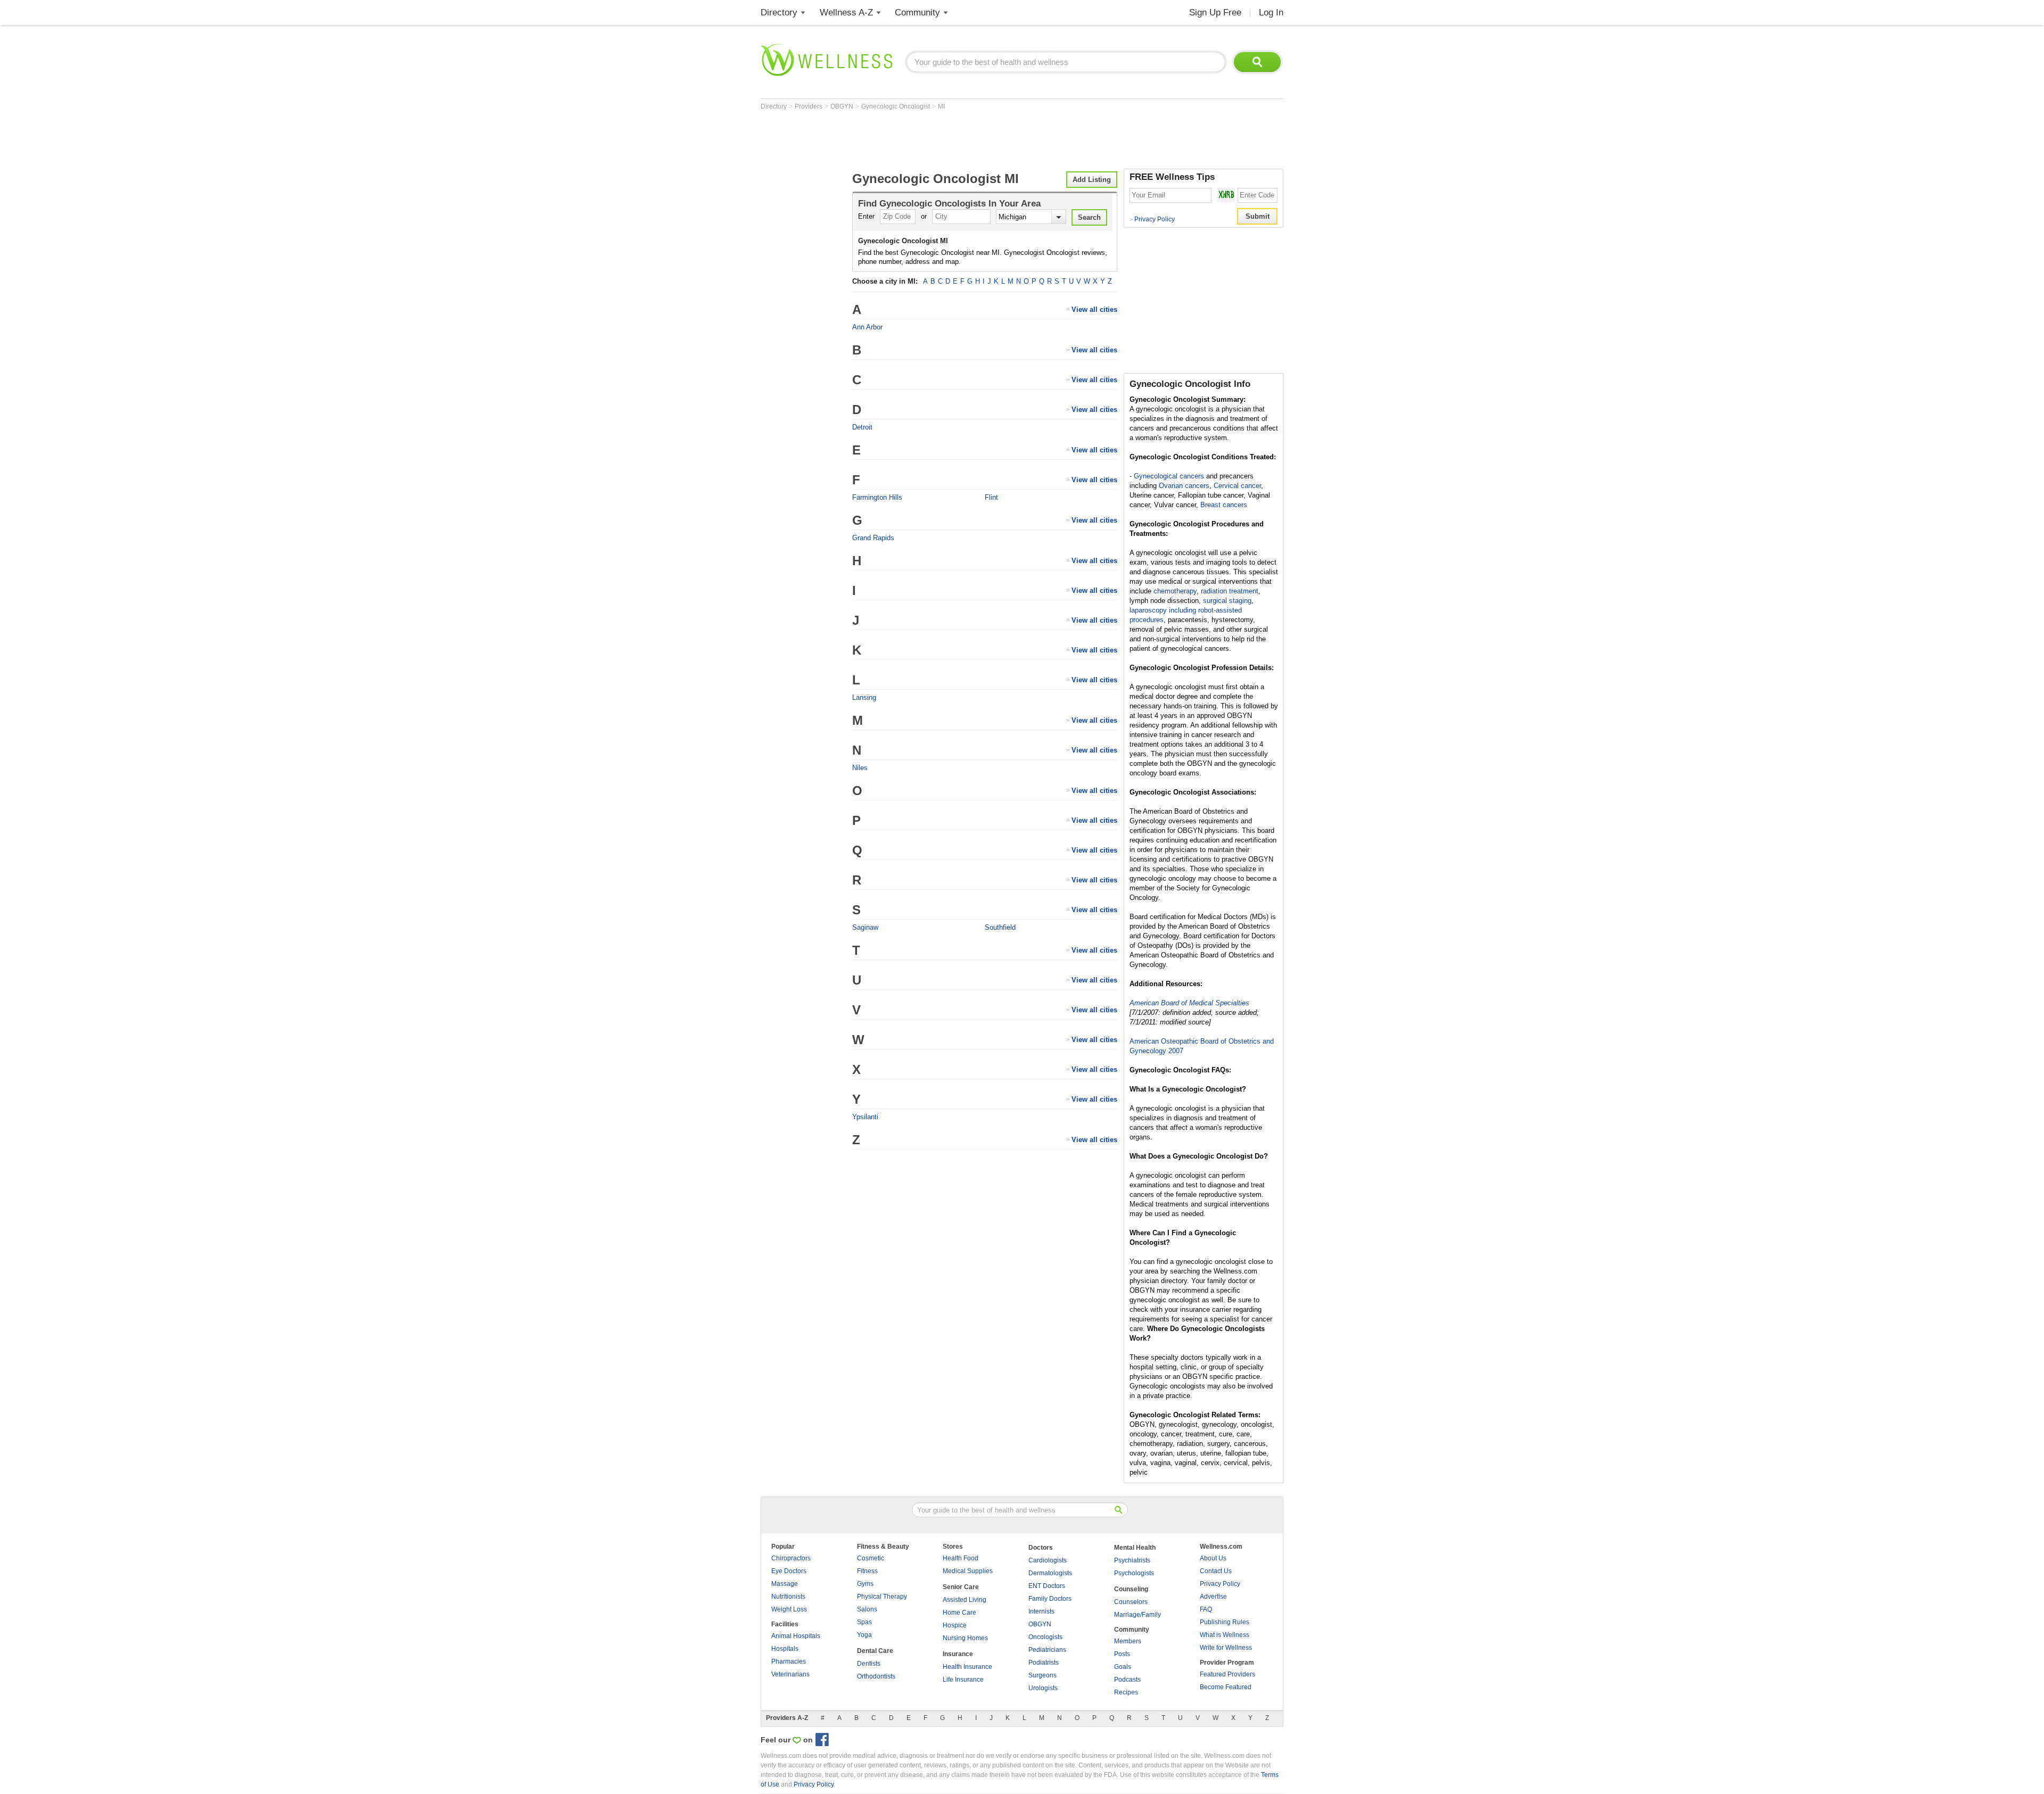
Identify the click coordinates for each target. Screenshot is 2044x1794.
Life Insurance (963, 1680)
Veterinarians (790, 1674)
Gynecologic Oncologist (896, 106)
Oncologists (1045, 1637)
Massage (785, 1584)
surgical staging (1227, 601)
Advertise (1213, 1597)
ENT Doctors (1047, 1586)
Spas (864, 1622)
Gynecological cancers (1169, 476)
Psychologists (1134, 1573)
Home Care (959, 1613)
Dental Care (875, 1651)
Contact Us (1216, 1571)
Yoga (864, 1635)
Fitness (867, 1571)
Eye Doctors (789, 1571)
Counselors (1131, 1602)
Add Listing (1092, 180)
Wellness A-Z (846, 13)
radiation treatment (1230, 591)
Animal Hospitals (796, 1636)
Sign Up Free (1215, 13)
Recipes (1126, 1692)
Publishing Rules (1225, 1622)
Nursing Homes (965, 1638)
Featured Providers (1227, 1674)
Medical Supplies (968, 1571)
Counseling (1131, 1589)
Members (1128, 1641)
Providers (809, 106)
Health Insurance (967, 1667)
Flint (991, 497)
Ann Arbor (867, 327)
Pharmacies (789, 1661)
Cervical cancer (1237, 486)
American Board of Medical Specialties (1189, 1003)
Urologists (1043, 1688)
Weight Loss (789, 1609)
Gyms (865, 1584)
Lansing (864, 697)
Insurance (958, 1654)
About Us (1213, 1558)
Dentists (869, 1664)
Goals (1123, 1667)
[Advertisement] (954, 139)
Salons (867, 1609)
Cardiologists (1048, 1560)
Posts (1122, 1654)
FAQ (1206, 1609)
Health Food (961, 1558)
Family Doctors (1050, 1599)
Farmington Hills (877, 497)
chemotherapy (1175, 591)
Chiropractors (791, 1558)
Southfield (1000, 927)
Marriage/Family (1138, 1615)
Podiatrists (1044, 1663)
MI (941, 106)
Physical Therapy (882, 1597)
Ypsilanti (865, 1117)
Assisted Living (965, 1600)
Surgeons (1042, 1675)
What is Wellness (1225, 1635)
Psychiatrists (1132, 1560)
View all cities (1094, 309)
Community (917, 13)
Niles (860, 768)
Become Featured (1226, 1687)
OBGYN (843, 106)
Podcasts (1127, 1680)
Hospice (955, 1625)
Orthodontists (876, 1676)
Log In (1271, 13)
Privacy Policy (1152, 219)
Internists (1041, 1611)
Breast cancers (1224, 505)
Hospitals (785, 1649)
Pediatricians (1047, 1650)
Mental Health (1135, 1548)
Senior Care (961, 1587)
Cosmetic (871, 1558)
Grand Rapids (873, 538)
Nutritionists (788, 1597)
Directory (779, 13)
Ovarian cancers (1184, 486)
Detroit (862, 427)
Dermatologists (1050, 1573)
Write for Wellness (1226, 1648)
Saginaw (865, 927)
